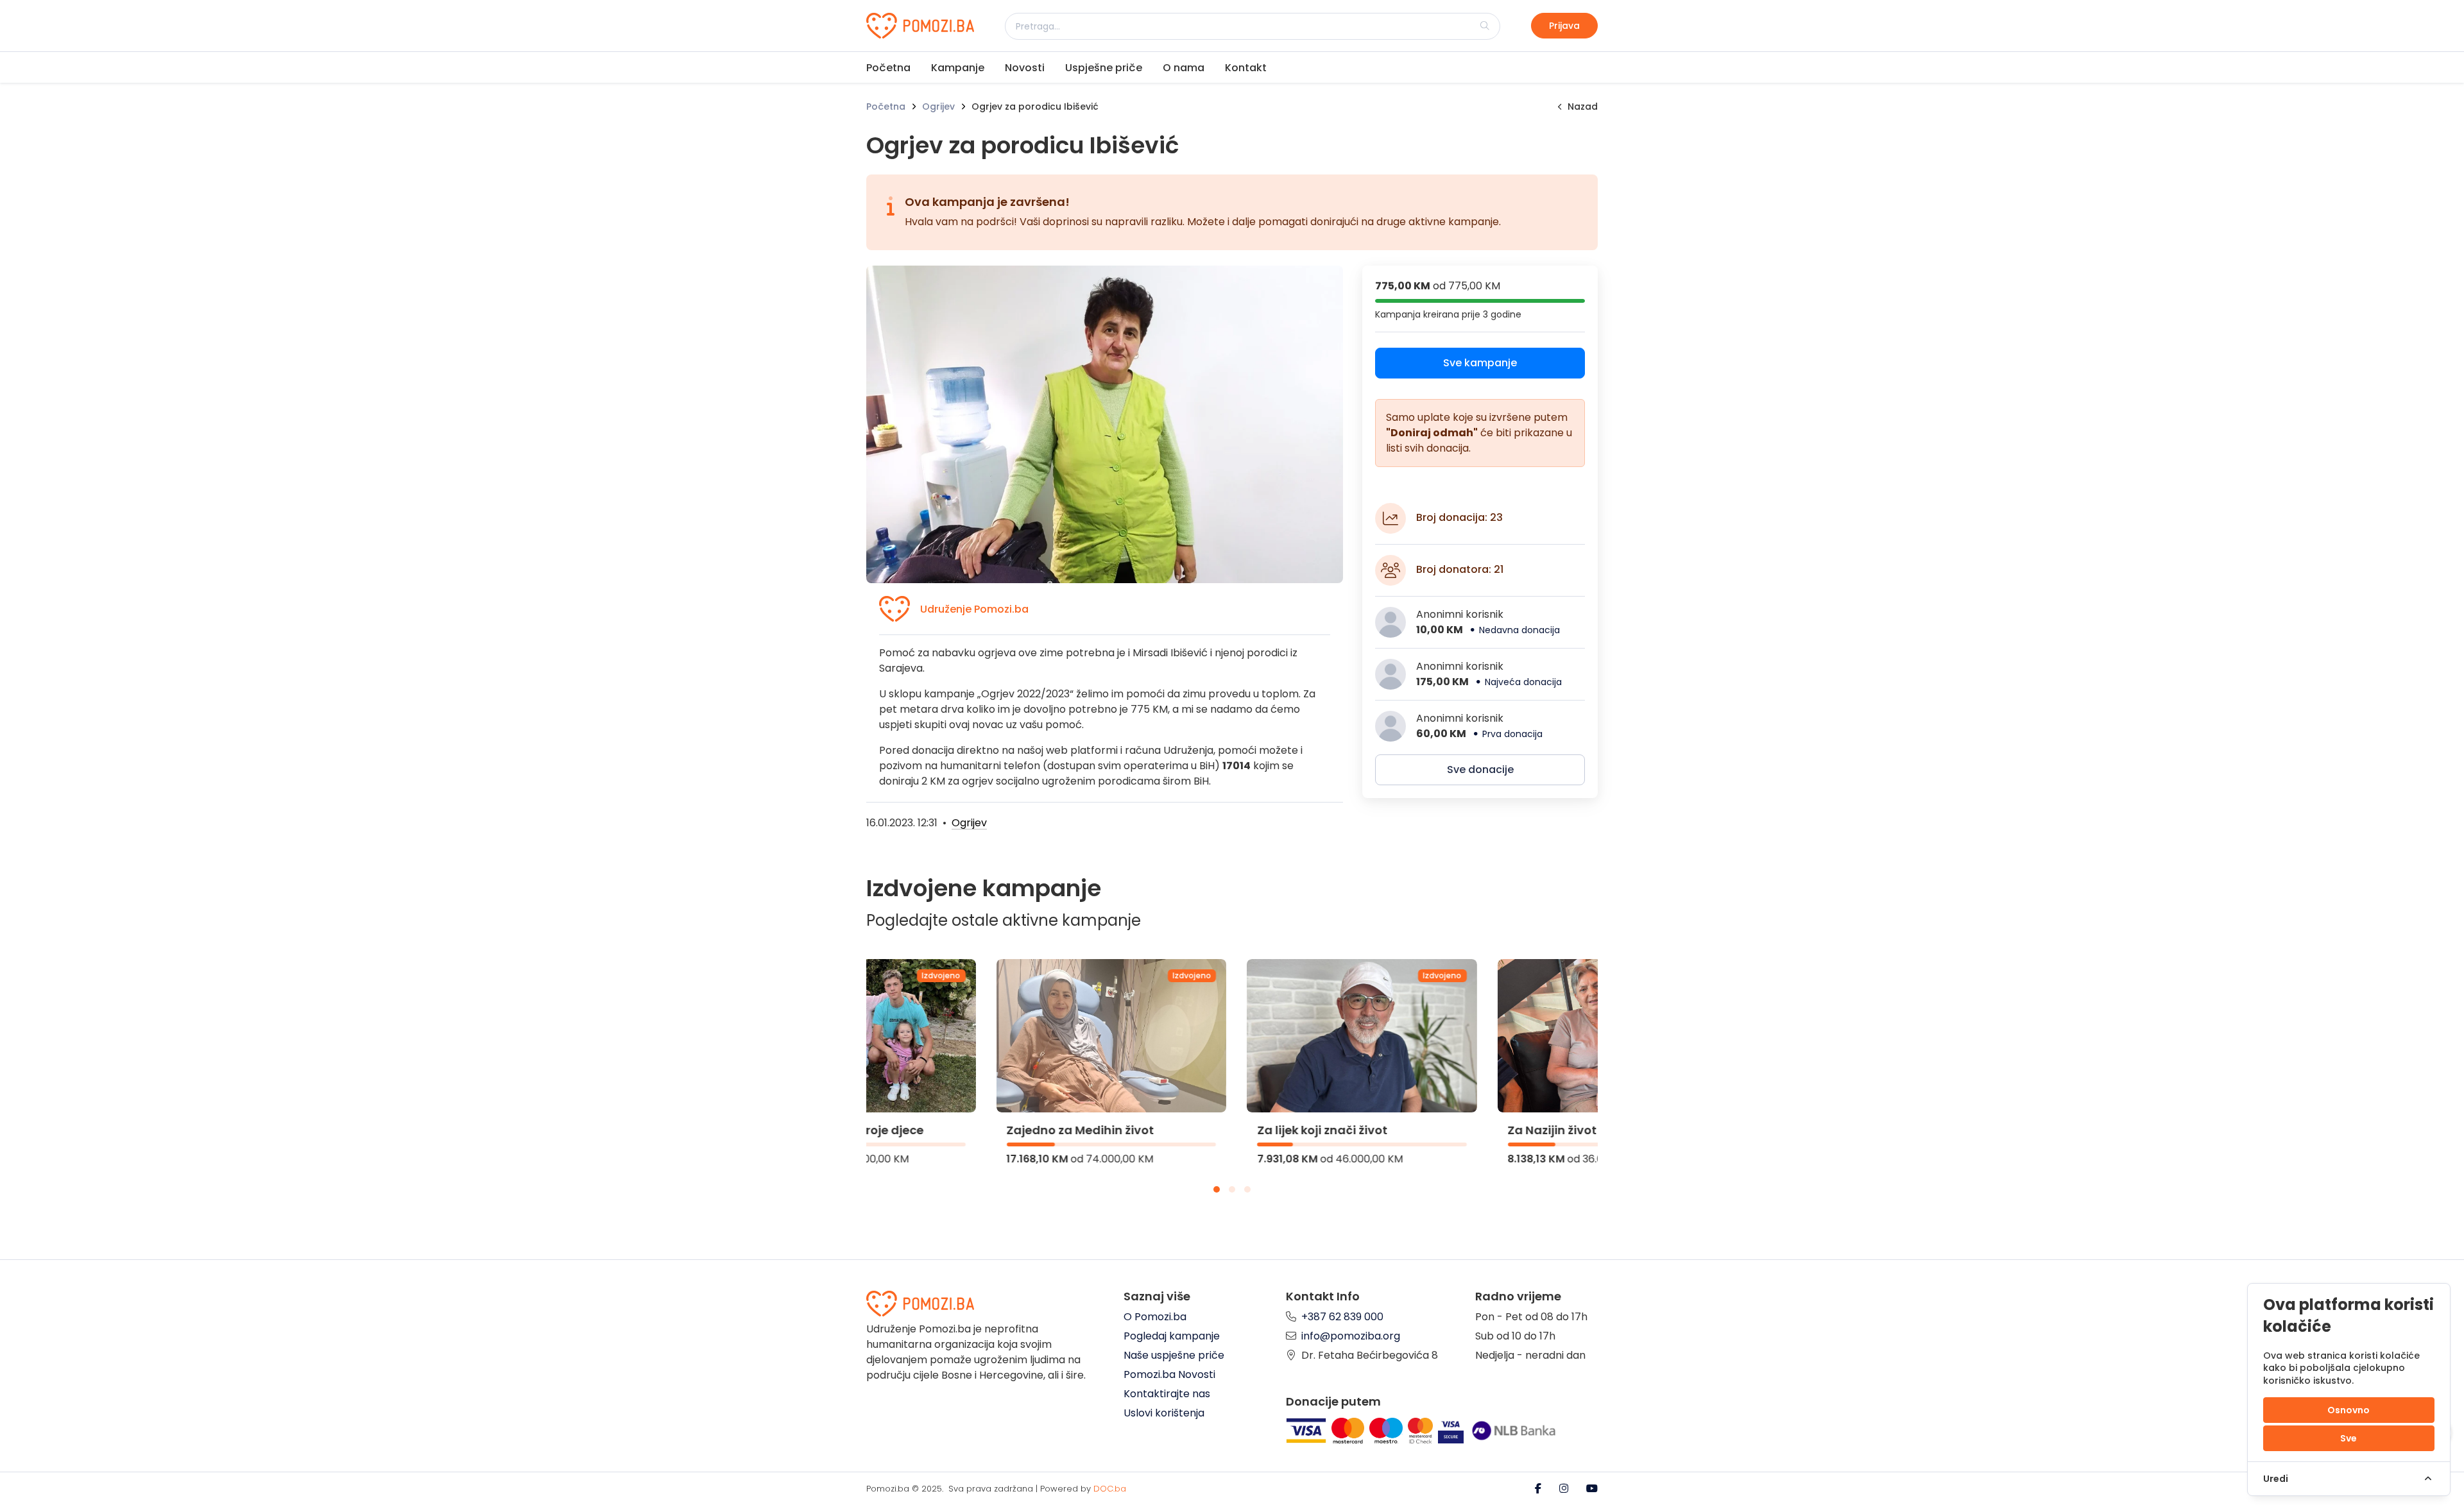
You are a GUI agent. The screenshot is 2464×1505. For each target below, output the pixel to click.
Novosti (1025, 68)
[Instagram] (1565, 1489)
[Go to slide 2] (1232, 1189)
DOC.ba (1110, 1489)
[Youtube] (1592, 1489)
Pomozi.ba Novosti (1169, 1374)
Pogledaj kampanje (1172, 1336)
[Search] (1485, 26)
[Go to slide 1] (1217, 1189)
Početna (888, 68)
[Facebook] (1539, 1489)
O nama (1184, 68)
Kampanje (958, 68)
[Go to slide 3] (1247, 1189)
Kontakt (1246, 68)
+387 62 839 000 (1342, 1317)
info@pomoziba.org (1351, 1336)
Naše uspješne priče (1174, 1355)
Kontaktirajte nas (1167, 1394)
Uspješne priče (1104, 68)
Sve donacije (1480, 770)
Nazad (1583, 106)
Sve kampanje (1480, 363)
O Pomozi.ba (1155, 1317)
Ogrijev (938, 106)
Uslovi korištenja (1164, 1413)
